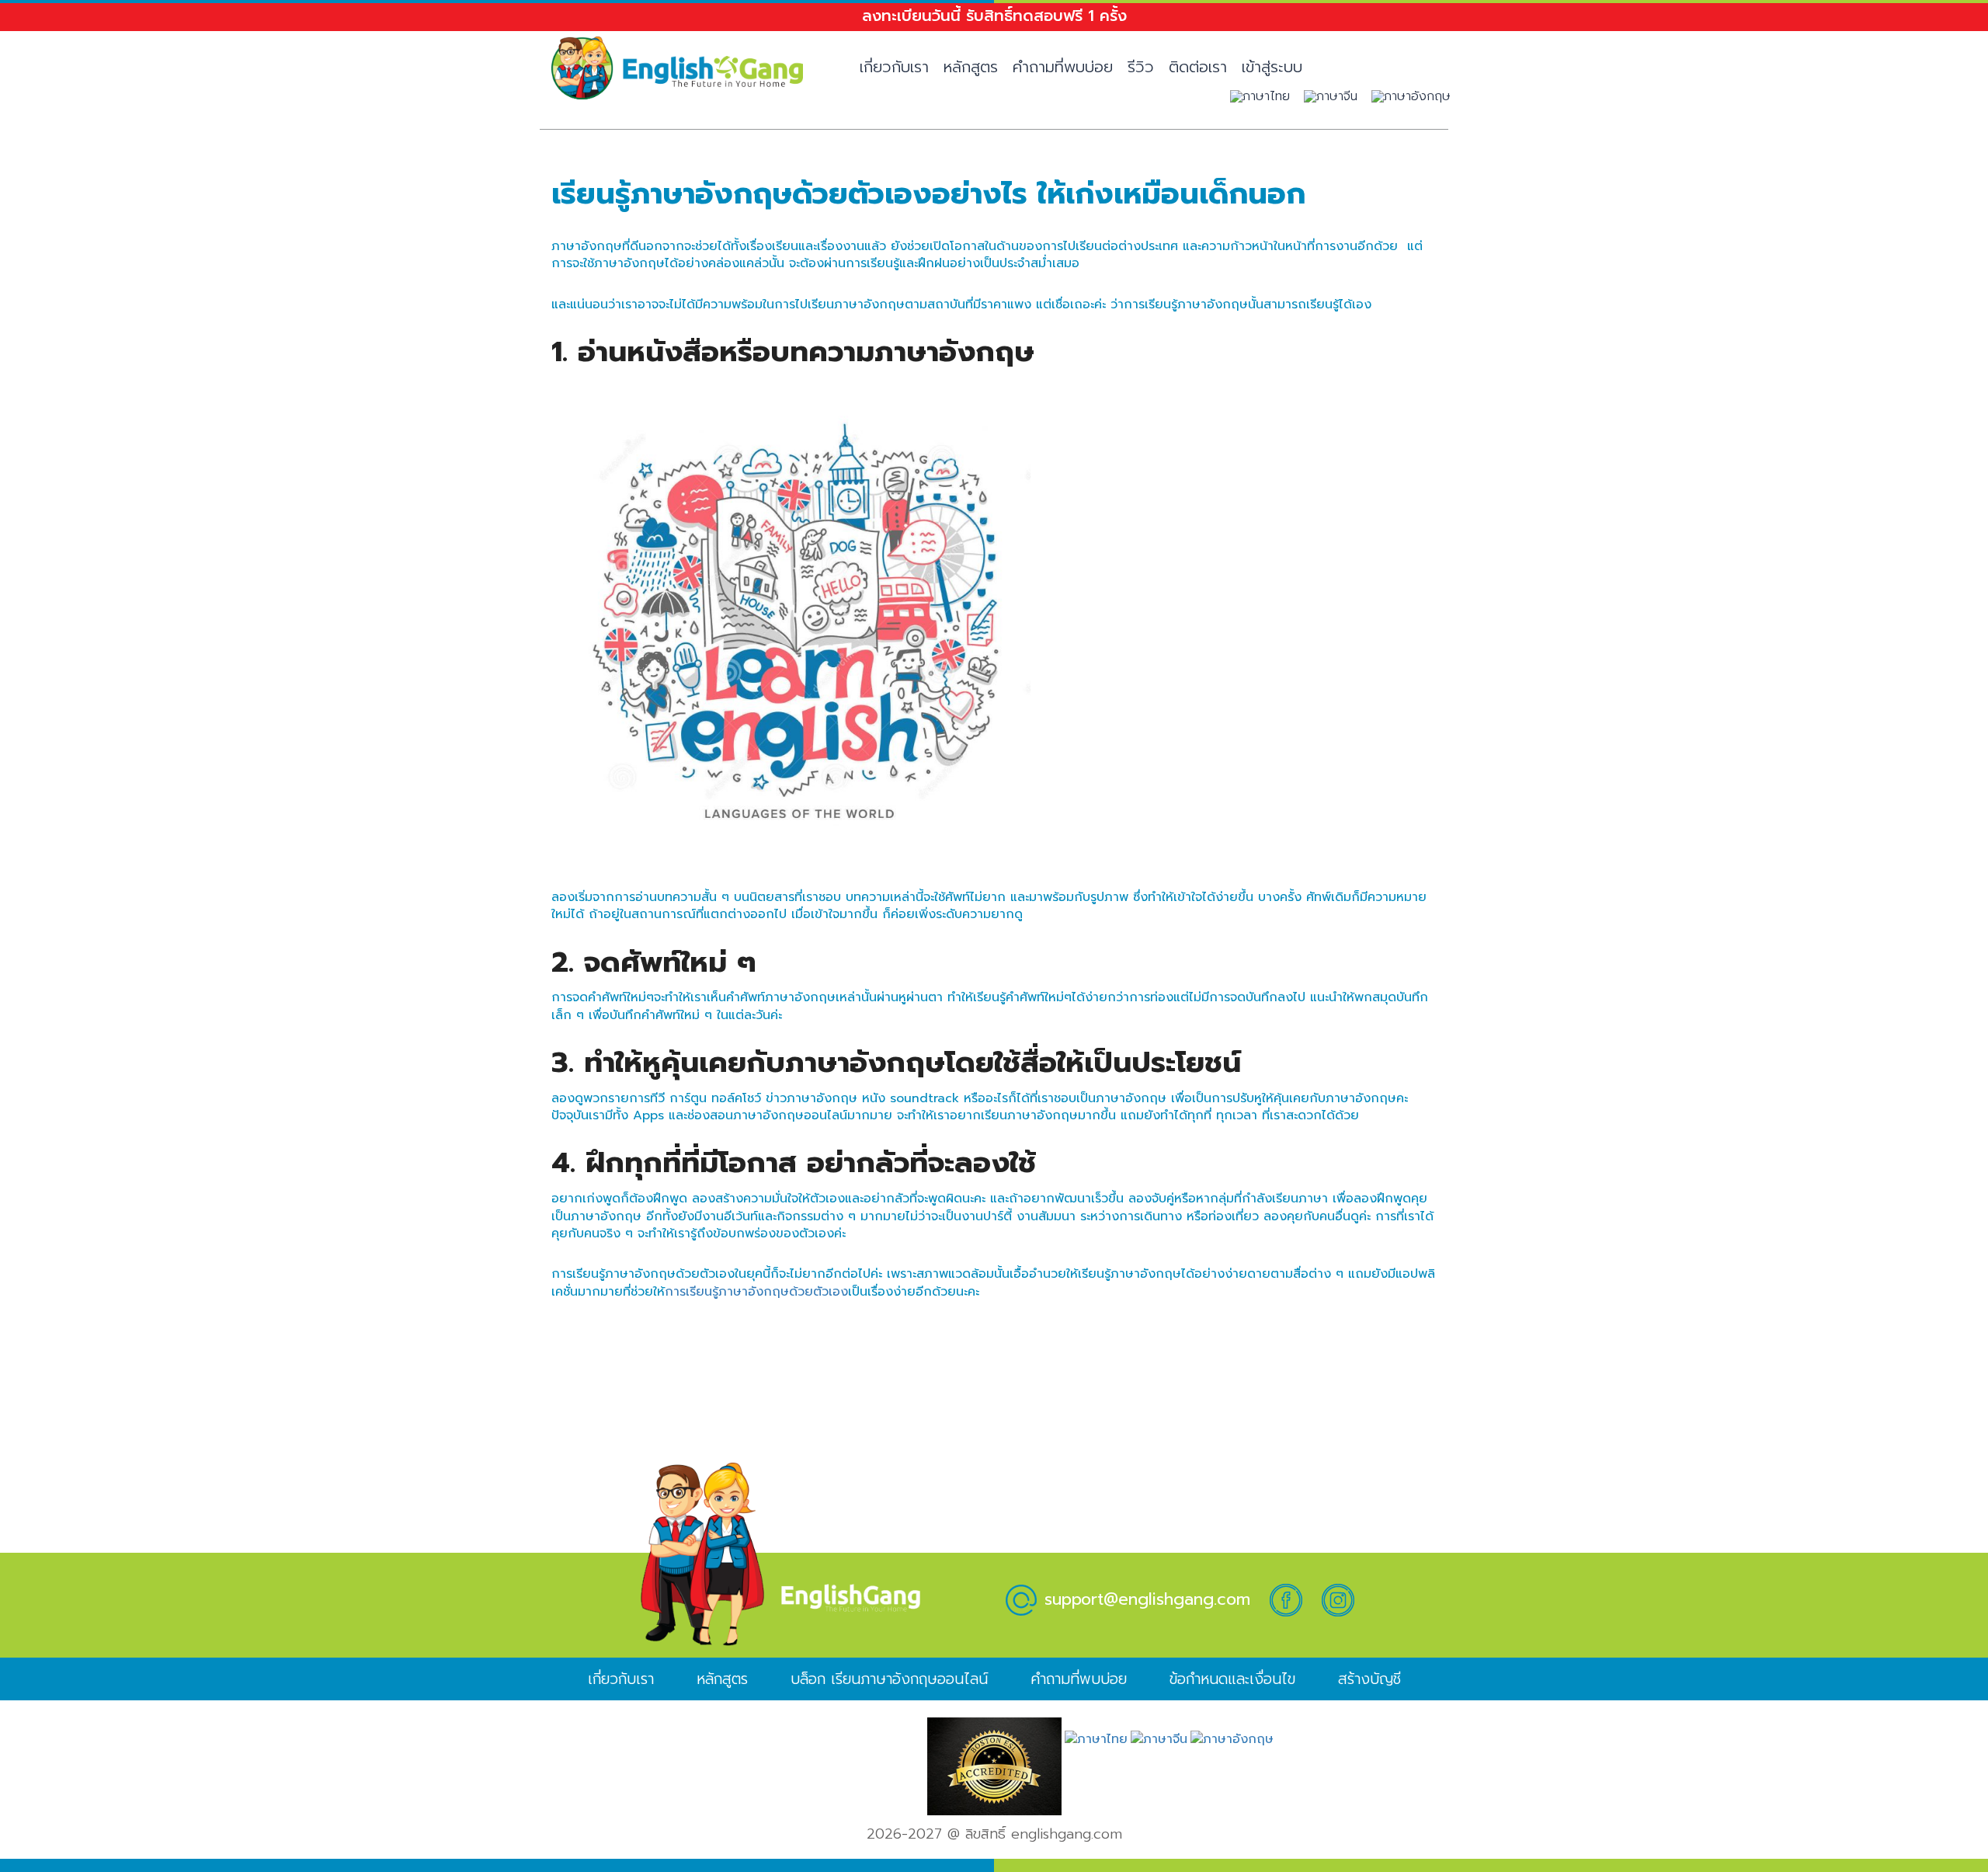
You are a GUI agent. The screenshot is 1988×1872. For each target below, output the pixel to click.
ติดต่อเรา (1198, 67)
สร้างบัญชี (1369, 1679)
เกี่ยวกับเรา (894, 67)
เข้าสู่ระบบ (1272, 67)
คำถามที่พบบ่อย (1063, 67)
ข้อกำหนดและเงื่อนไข (1232, 1679)
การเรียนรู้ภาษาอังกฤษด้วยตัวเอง (756, 1292)
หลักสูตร (971, 67)
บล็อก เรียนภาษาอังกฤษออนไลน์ (889, 1679)
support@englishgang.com (1147, 1599)
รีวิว (1141, 67)
